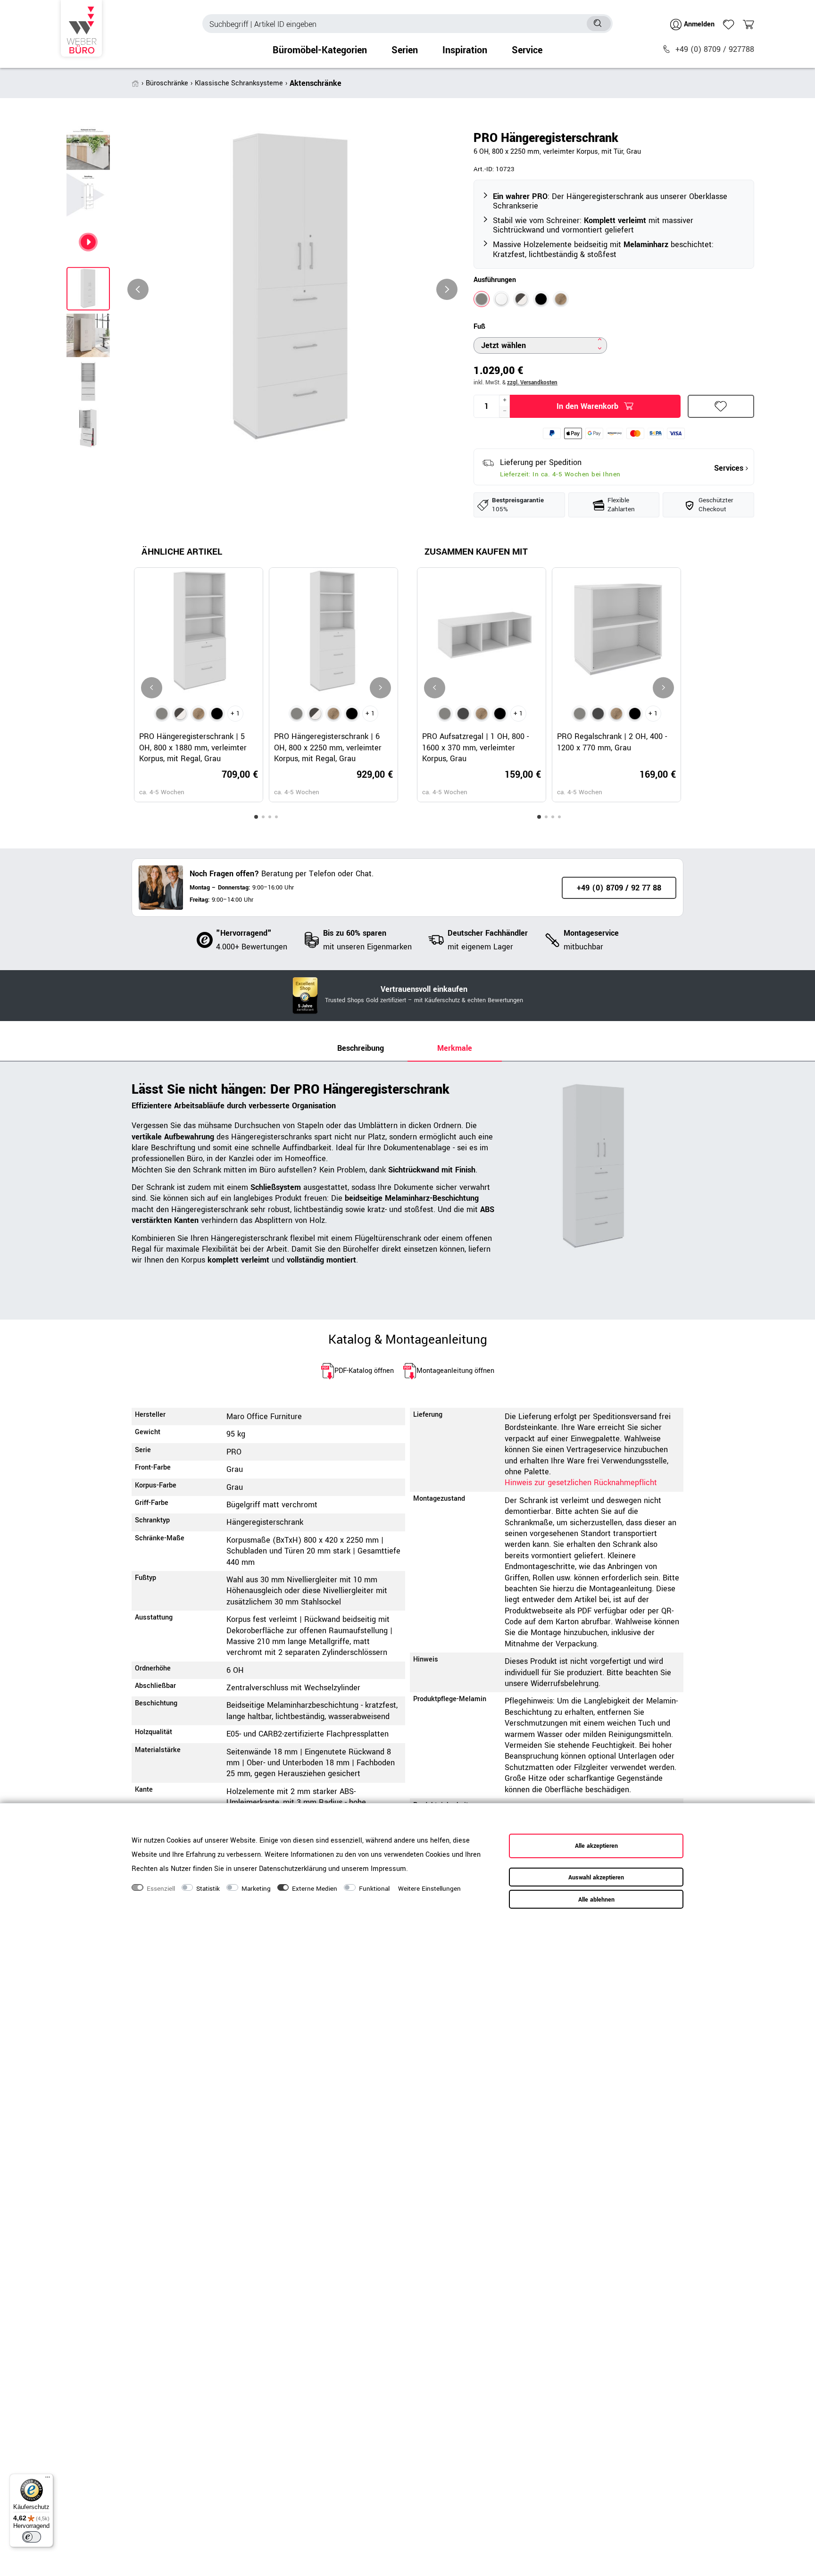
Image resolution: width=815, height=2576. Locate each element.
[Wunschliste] (729, 25)
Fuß (479, 327)
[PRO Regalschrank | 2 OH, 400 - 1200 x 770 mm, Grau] (580, 714)
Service (527, 50)
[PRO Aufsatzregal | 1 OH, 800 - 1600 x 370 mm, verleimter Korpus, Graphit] (463, 714)
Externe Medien (315, 1889)
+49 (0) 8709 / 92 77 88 (619, 888)
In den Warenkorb (587, 406)
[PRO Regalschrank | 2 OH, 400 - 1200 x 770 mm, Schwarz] (635, 714)
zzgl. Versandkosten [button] (532, 383)
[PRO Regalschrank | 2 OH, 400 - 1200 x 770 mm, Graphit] (598, 714)
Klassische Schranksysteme (239, 83)
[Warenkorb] (748, 25)
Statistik (208, 1889)
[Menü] (48, 2479)
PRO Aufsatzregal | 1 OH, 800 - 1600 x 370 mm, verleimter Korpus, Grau (475, 748)
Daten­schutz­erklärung (293, 1869)
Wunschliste (721, 406)
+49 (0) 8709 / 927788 (715, 49)
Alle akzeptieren (596, 1846)
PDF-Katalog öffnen (364, 1371)
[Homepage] (81, 28)
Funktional (374, 1889)
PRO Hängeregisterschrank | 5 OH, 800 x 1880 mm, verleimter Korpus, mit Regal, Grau (193, 748)
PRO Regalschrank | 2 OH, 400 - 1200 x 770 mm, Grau (612, 742)
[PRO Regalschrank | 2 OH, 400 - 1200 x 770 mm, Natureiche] (616, 714)
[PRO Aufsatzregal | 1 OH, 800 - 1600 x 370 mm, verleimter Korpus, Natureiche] (482, 714)
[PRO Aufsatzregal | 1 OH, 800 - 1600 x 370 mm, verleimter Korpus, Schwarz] (500, 714)
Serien (405, 50)
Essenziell (161, 1889)
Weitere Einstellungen (429, 1889)
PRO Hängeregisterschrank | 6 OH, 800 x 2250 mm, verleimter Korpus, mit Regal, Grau (328, 748)
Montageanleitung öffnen (455, 1371)
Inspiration (465, 50)
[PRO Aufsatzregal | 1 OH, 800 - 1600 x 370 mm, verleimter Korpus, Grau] (445, 714)
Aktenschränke (316, 83)
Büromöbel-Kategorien (320, 50)
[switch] (32, 2537)
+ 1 (235, 714)
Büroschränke (167, 83)
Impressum (388, 1869)
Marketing (256, 1889)
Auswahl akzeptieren (596, 1878)
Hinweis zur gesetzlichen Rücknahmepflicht (581, 1483)
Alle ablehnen (596, 1900)
